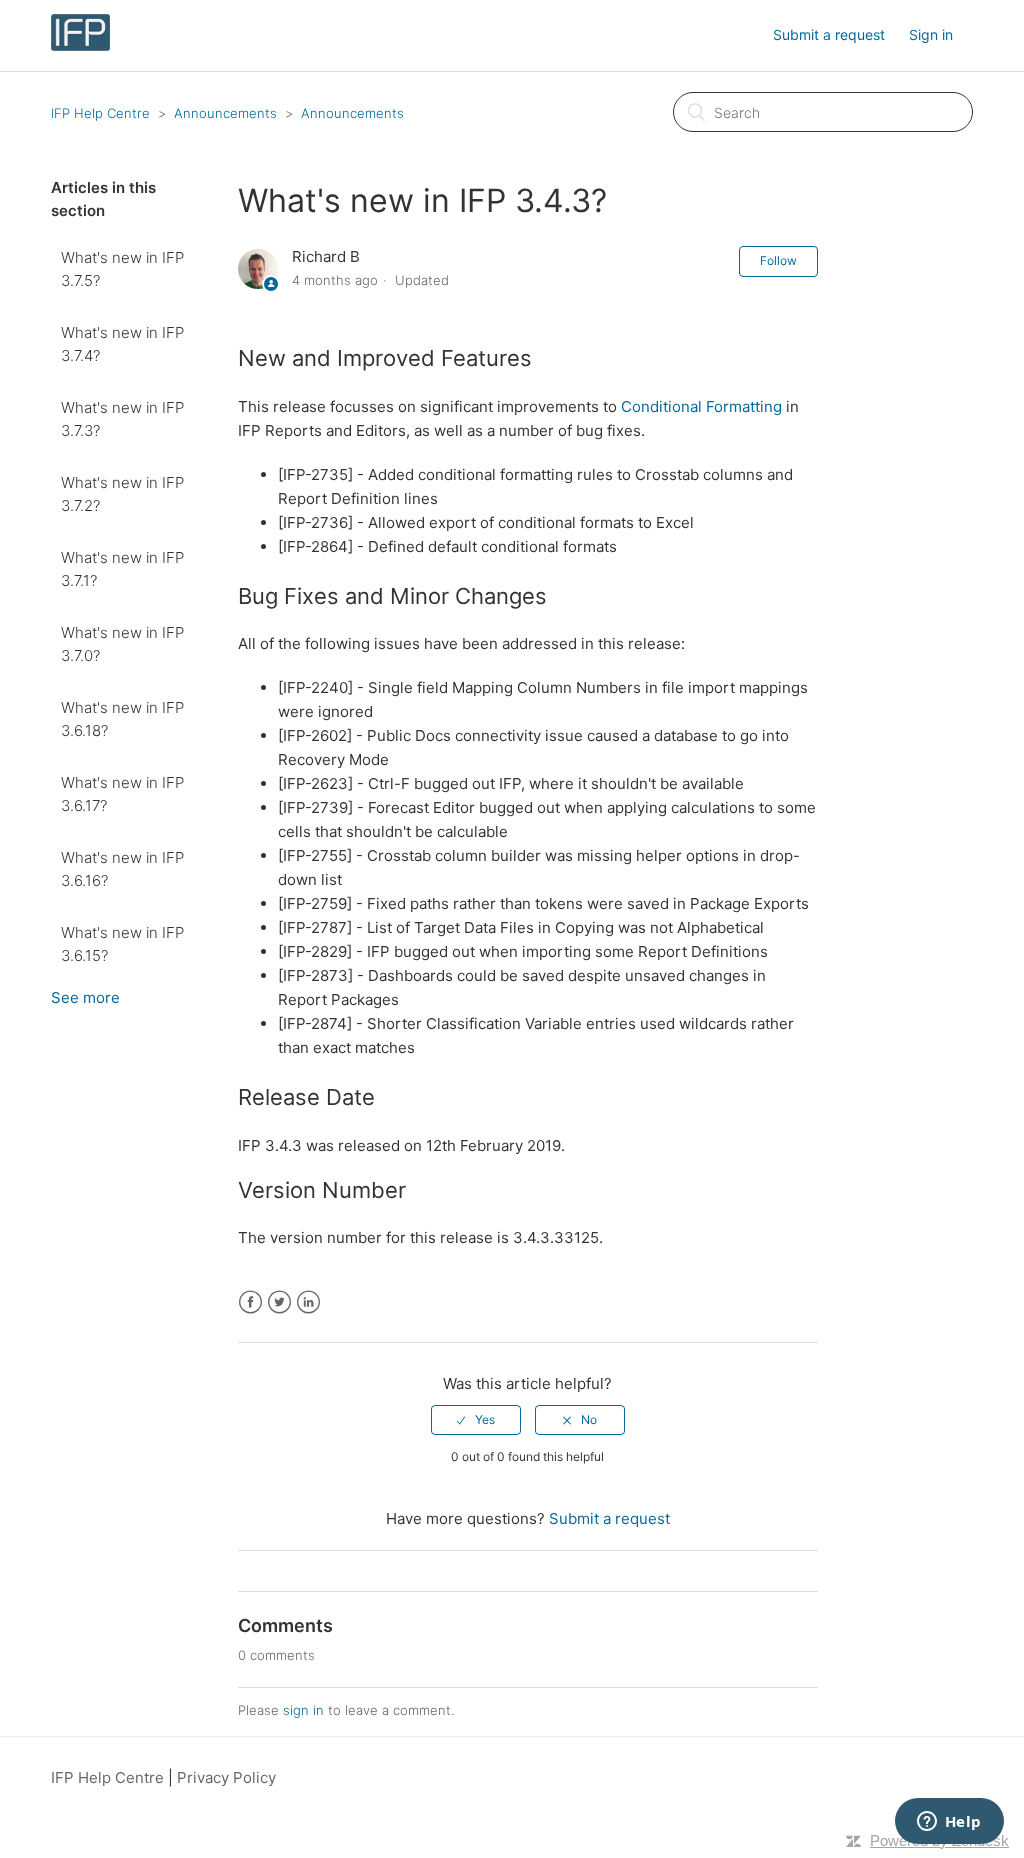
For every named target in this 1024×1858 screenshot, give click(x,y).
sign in (303, 1710)
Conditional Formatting (701, 406)
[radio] (476, 1420)
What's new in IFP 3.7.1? (122, 569)
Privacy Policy (226, 1777)
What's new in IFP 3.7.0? (122, 644)
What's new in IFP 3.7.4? (122, 344)
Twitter (279, 1302)
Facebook (250, 1302)
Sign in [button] (931, 34)
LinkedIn (308, 1302)
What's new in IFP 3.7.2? (122, 494)
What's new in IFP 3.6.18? (122, 719)
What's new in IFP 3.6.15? (122, 944)
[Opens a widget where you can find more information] (949, 1823)
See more (85, 997)
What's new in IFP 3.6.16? (122, 869)
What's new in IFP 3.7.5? (122, 269)
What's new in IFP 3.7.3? (122, 419)
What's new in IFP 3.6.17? (122, 794)
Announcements (225, 113)
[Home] (80, 45)
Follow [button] (778, 260)
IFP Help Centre (100, 113)
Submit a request (829, 34)
